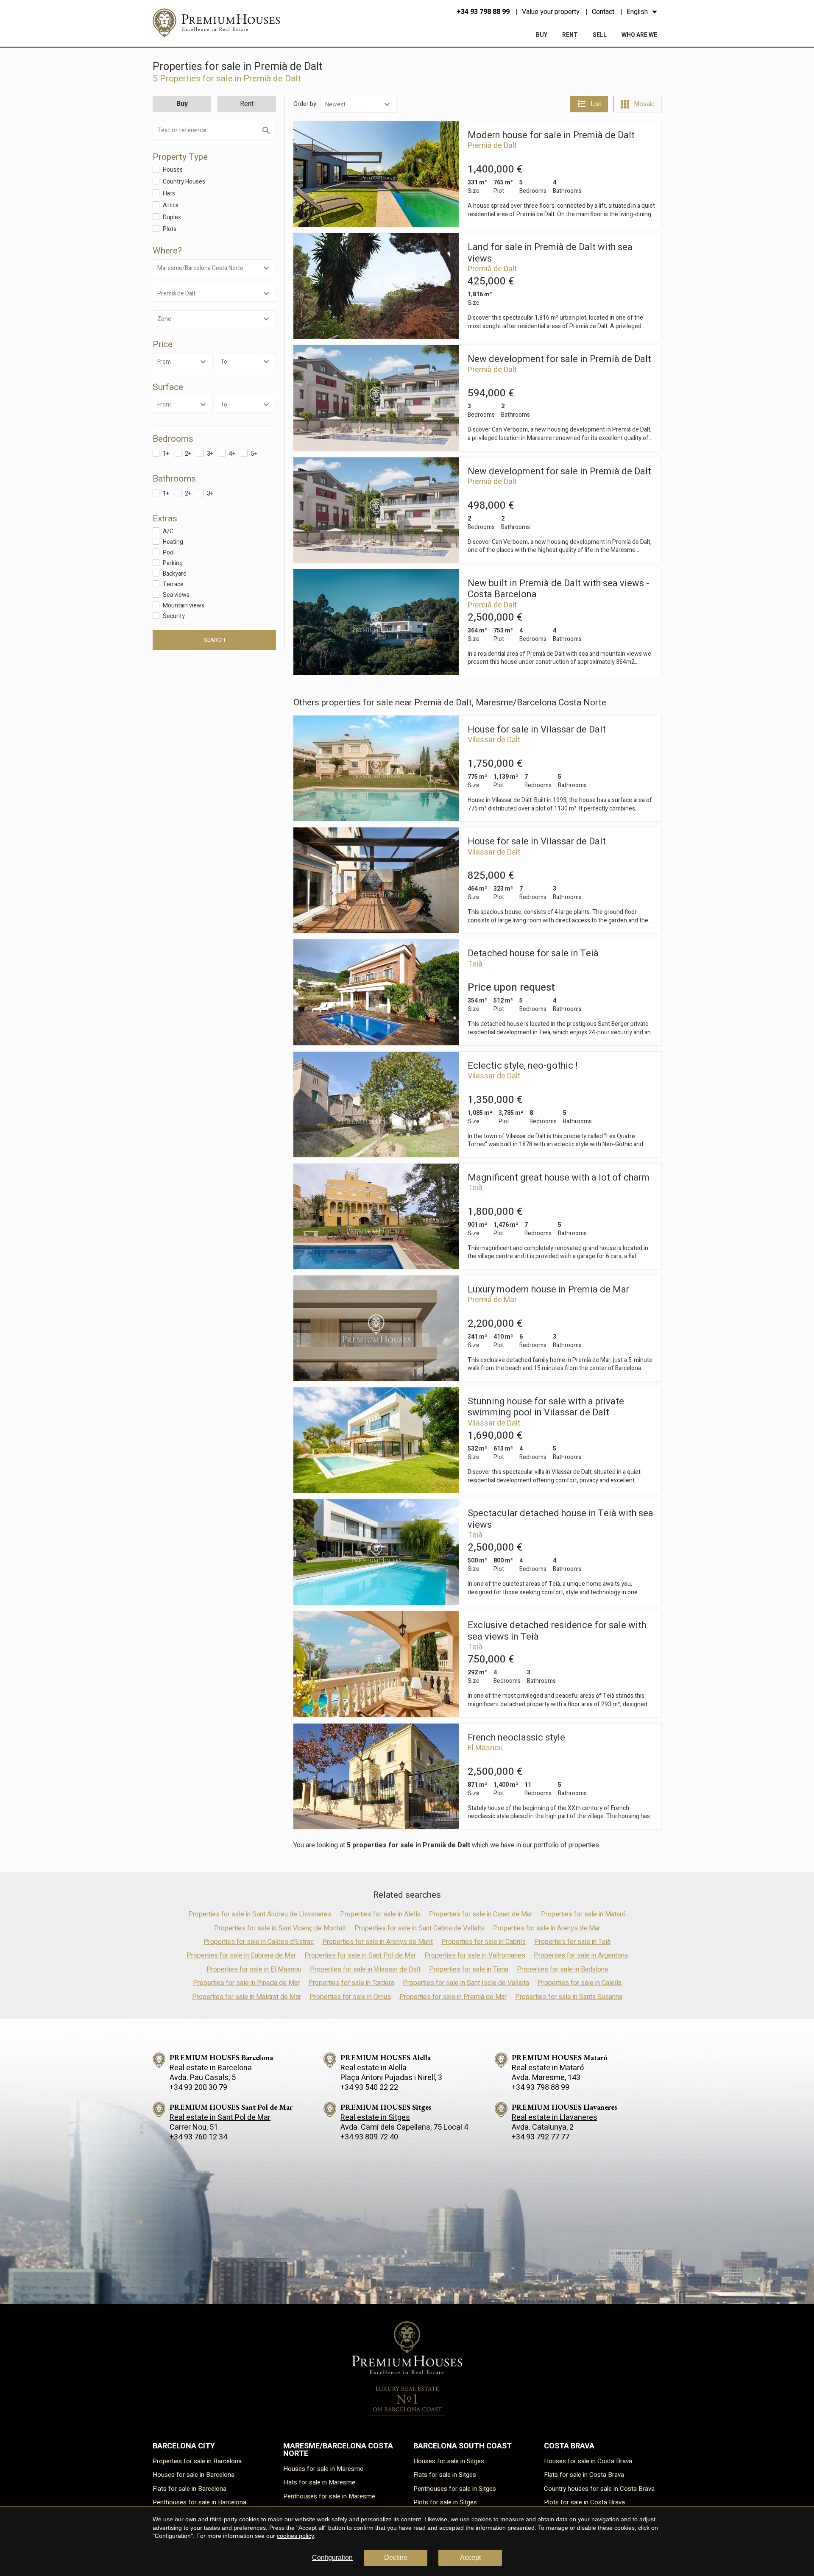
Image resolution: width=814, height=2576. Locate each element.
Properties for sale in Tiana (469, 1969)
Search (215, 640)
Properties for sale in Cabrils (484, 1942)
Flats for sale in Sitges (445, 2475)
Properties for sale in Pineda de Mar (246, 1983)
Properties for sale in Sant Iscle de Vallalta (466, 1983)
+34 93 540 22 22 (369, 2087)
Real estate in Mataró (548, 2068)
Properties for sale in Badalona (562, 1969)
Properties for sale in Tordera (351, 1983)
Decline (396, 2558)
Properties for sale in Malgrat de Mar (247, 1997)
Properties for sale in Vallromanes (475, 1955)
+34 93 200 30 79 (198, 2087)
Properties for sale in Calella (580, 1983)
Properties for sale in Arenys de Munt (378, 1942)
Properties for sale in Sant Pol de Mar (360, 1955)
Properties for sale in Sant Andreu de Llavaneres (260, 1914)
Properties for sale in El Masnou (254, 1969)
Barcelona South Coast (463, 2446)
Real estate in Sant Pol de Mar (220, 2118)
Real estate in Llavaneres (555, 2118)
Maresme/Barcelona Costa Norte (338, 2450)
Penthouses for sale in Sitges (455, 2489)
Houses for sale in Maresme (323, 2469)
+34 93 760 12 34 (198, 2137)
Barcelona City (184, 2446)
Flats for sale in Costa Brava (584, 2475)
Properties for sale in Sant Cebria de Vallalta (420, 1928)
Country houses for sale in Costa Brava (599, 2489)
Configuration (332, 2558)
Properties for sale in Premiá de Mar (453, 1997)
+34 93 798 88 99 (483, 12)
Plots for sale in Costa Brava (584, 2502)
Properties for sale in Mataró (583, 1914)
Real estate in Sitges (375, 2118)
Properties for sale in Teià (572, 1942)
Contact (603, 12)
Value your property (551, 12)
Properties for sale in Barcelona (197, 2461)
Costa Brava (569, 2446)
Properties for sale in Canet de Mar (481, 1914)
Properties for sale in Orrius (350, 1997)
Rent (570, 35)
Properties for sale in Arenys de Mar (547, 1928)
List (596, 104)
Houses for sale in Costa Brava (588, 2461)
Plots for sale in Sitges (445, 2502)
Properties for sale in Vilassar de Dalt (365, 1969)
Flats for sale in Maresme (319, 2482)
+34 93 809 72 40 (369, 2137)
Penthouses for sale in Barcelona (199, 2502)
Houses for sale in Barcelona (194, 2475)
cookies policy (295, 2536)
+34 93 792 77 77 (541, 2137)
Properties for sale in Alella (380, 1914)
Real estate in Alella (374, 2068)
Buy (542, 35)
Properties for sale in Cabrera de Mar (241, 1955)
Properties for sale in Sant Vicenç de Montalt (280, 1928)
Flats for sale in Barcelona (190, 2489)
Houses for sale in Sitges (449, 2461)
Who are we (639, 35)
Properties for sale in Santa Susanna (569, 1997)
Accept (470, 2558)
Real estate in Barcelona (211, 2068)
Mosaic (644, 104)
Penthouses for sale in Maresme (329, 2496)
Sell (600, 35)
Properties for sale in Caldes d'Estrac (259, 1942)
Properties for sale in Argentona (581, 1955)
